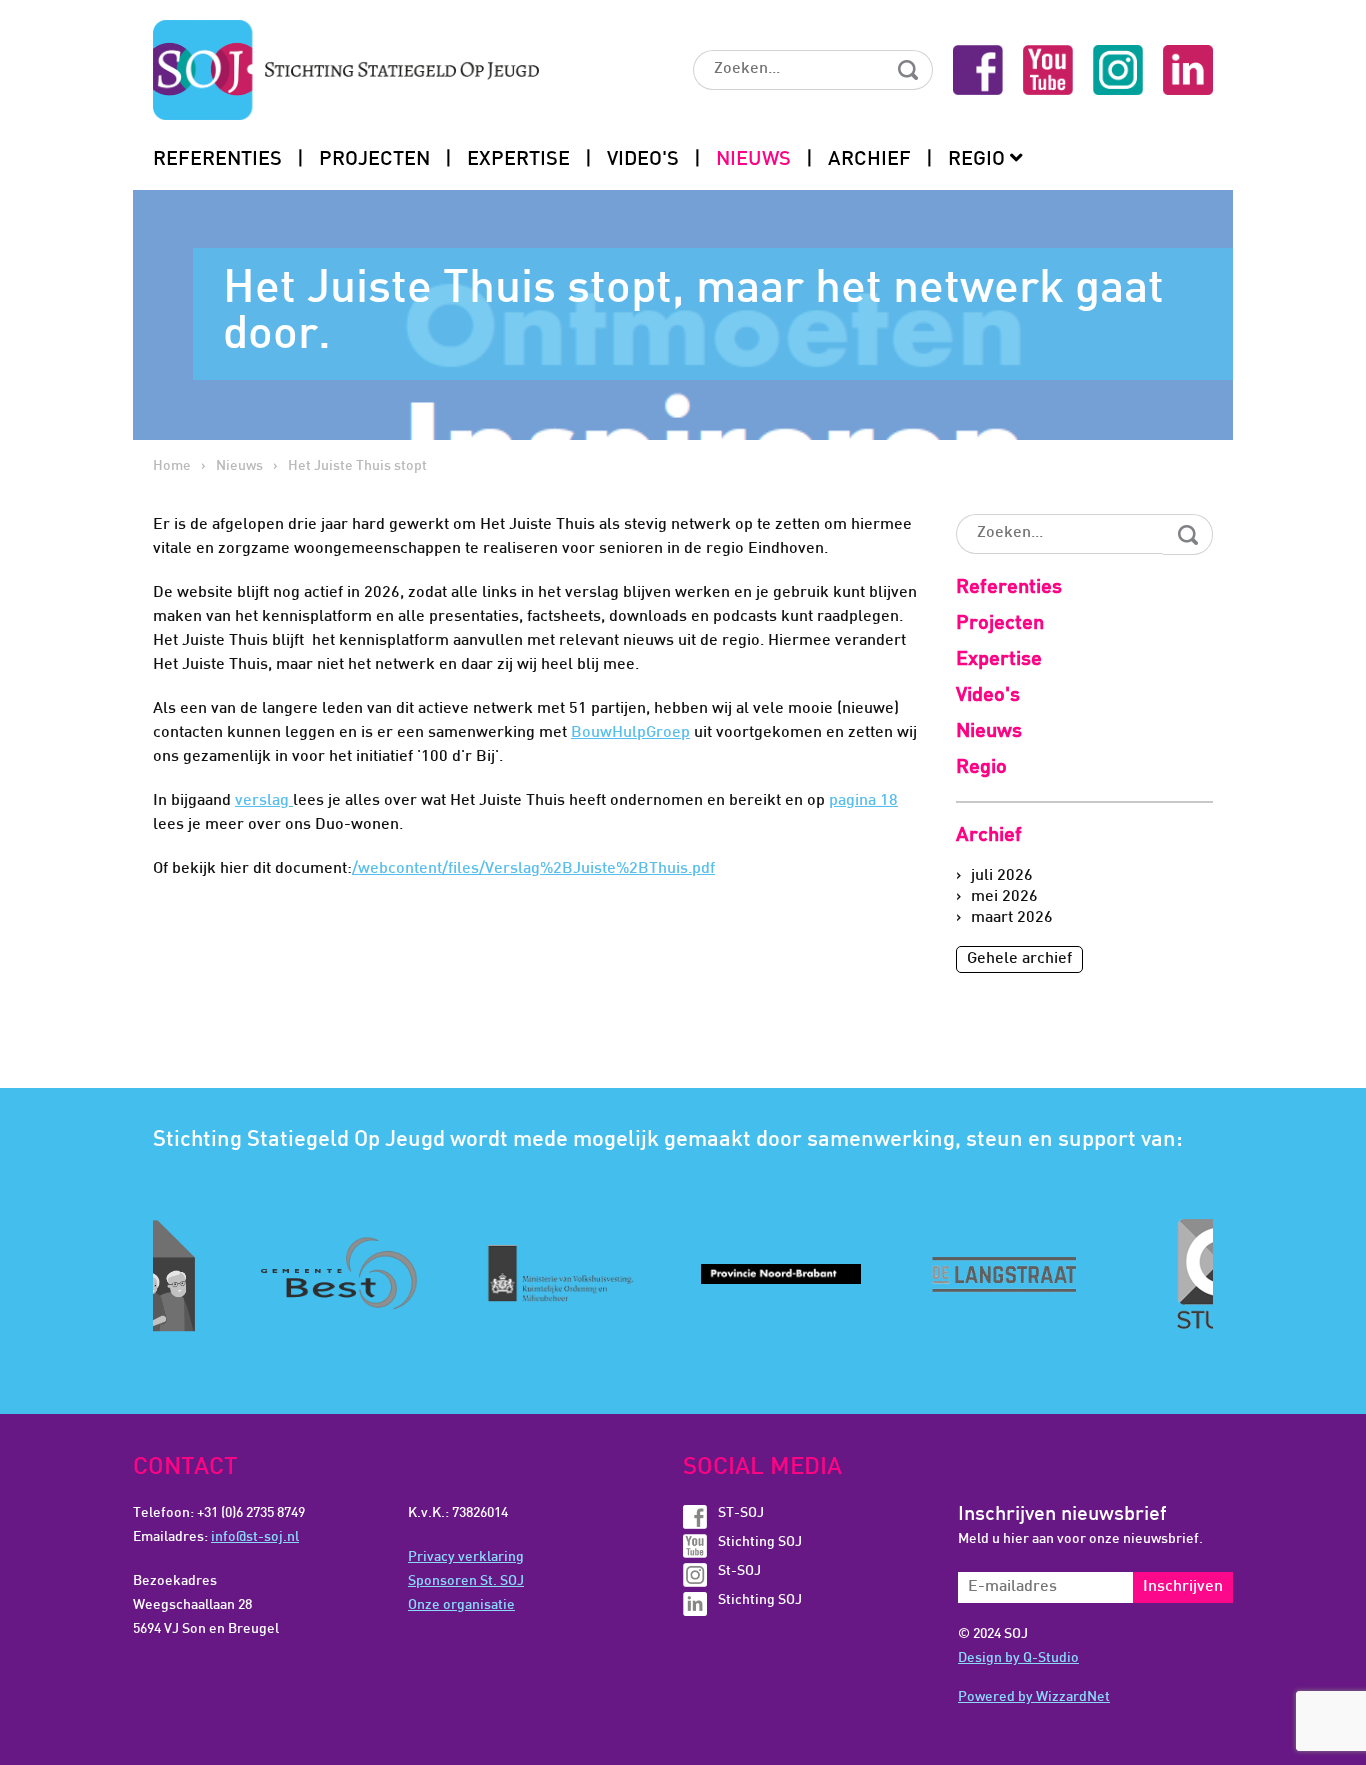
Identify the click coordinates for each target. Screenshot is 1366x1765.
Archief (869, 160)
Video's (643, 160)
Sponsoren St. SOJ (466, 1581)
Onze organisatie (461, 1605)
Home (172, 466)
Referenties (217, 160)
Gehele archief (1019, 959)
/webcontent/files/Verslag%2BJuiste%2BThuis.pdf (533, 869)
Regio (976, 160)
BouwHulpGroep (630, 733)
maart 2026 (1012, 918)
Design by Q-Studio (1018, 1658)
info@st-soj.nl (255, 1537)
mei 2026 (1004, 897)
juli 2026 (1002, 876)
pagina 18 (863, 801)
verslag (264, 801)
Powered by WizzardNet (1034, 1697)
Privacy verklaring (466, 1557)
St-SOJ (739, 1571)
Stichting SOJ (760, 1542)
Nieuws (753, 160)
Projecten (374, 160)
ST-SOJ (741, 1513)
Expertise (518, 160)
